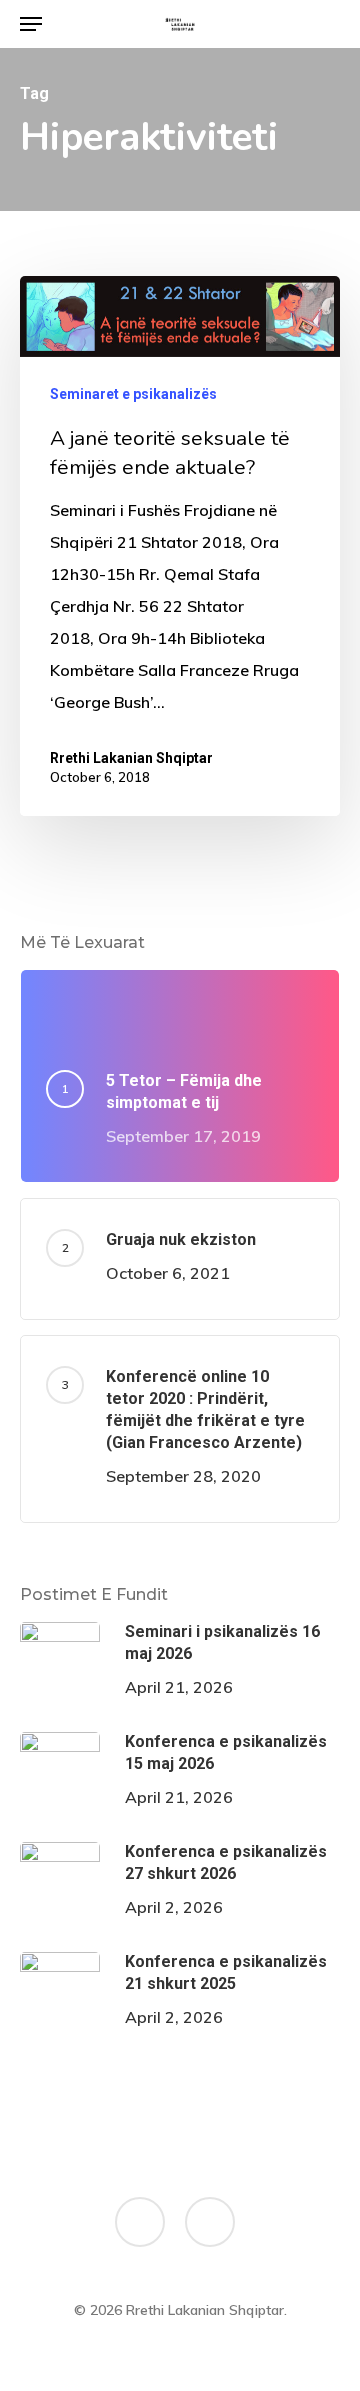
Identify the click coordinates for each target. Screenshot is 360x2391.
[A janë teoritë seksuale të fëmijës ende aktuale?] (180, 545)
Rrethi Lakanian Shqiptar (131, 758)
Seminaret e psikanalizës (133, 394)
